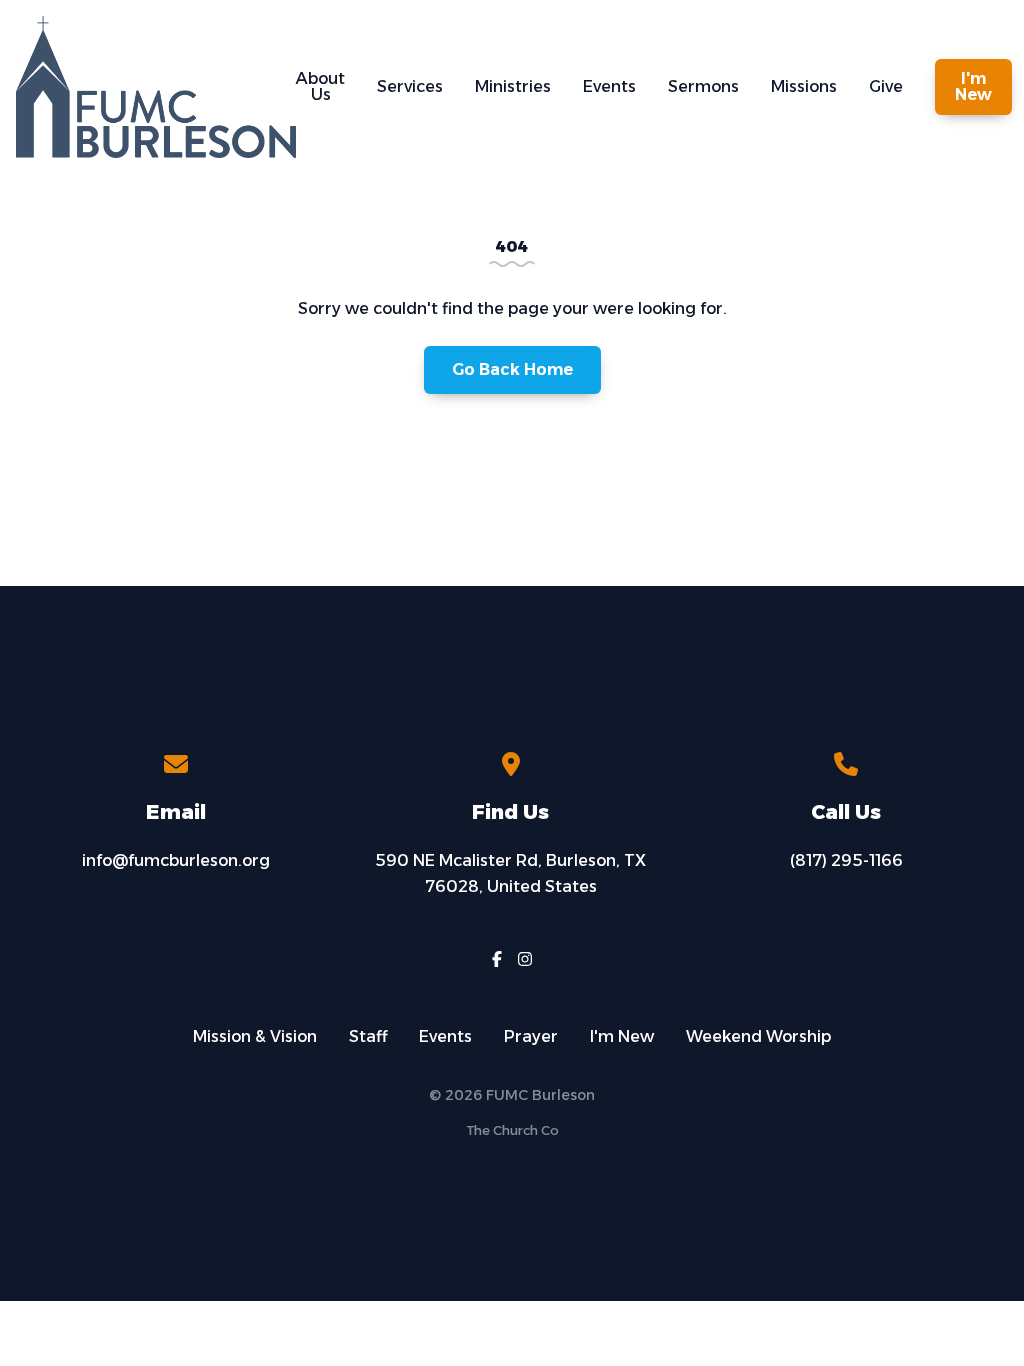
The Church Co (512, 1130)
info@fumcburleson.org (176, 860)
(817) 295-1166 (846, 860)
